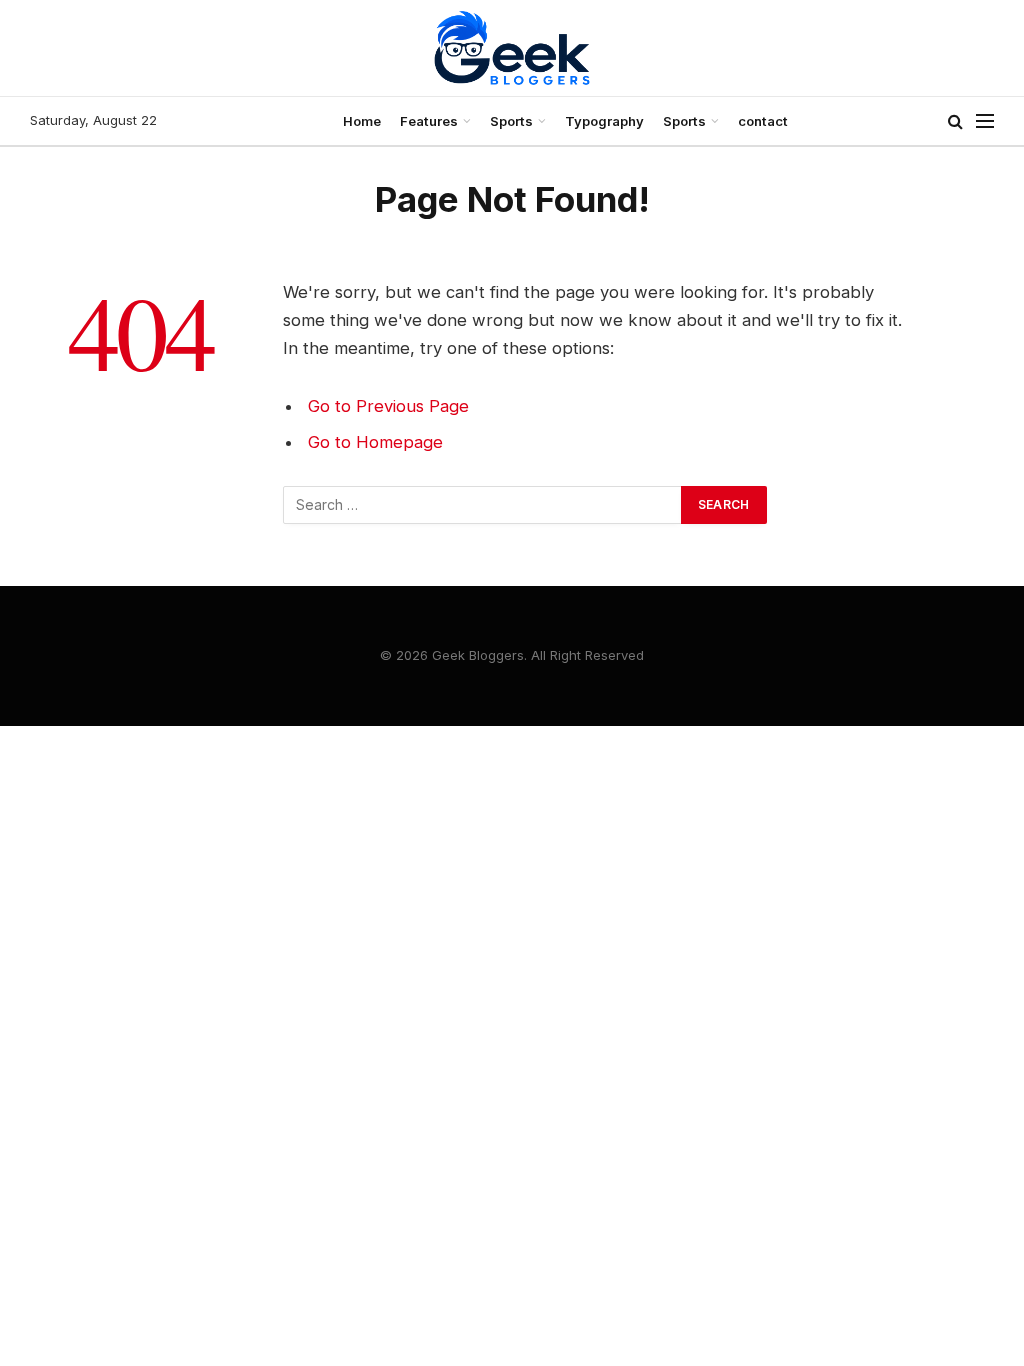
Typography (604, 121)
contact (763, 121)
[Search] (955, 121)
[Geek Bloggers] (512, 48)
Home (362, 121)
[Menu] (985, 121)
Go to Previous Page (388, 406)
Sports (511, 121)
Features (429, 121)
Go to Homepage (375, 442)
